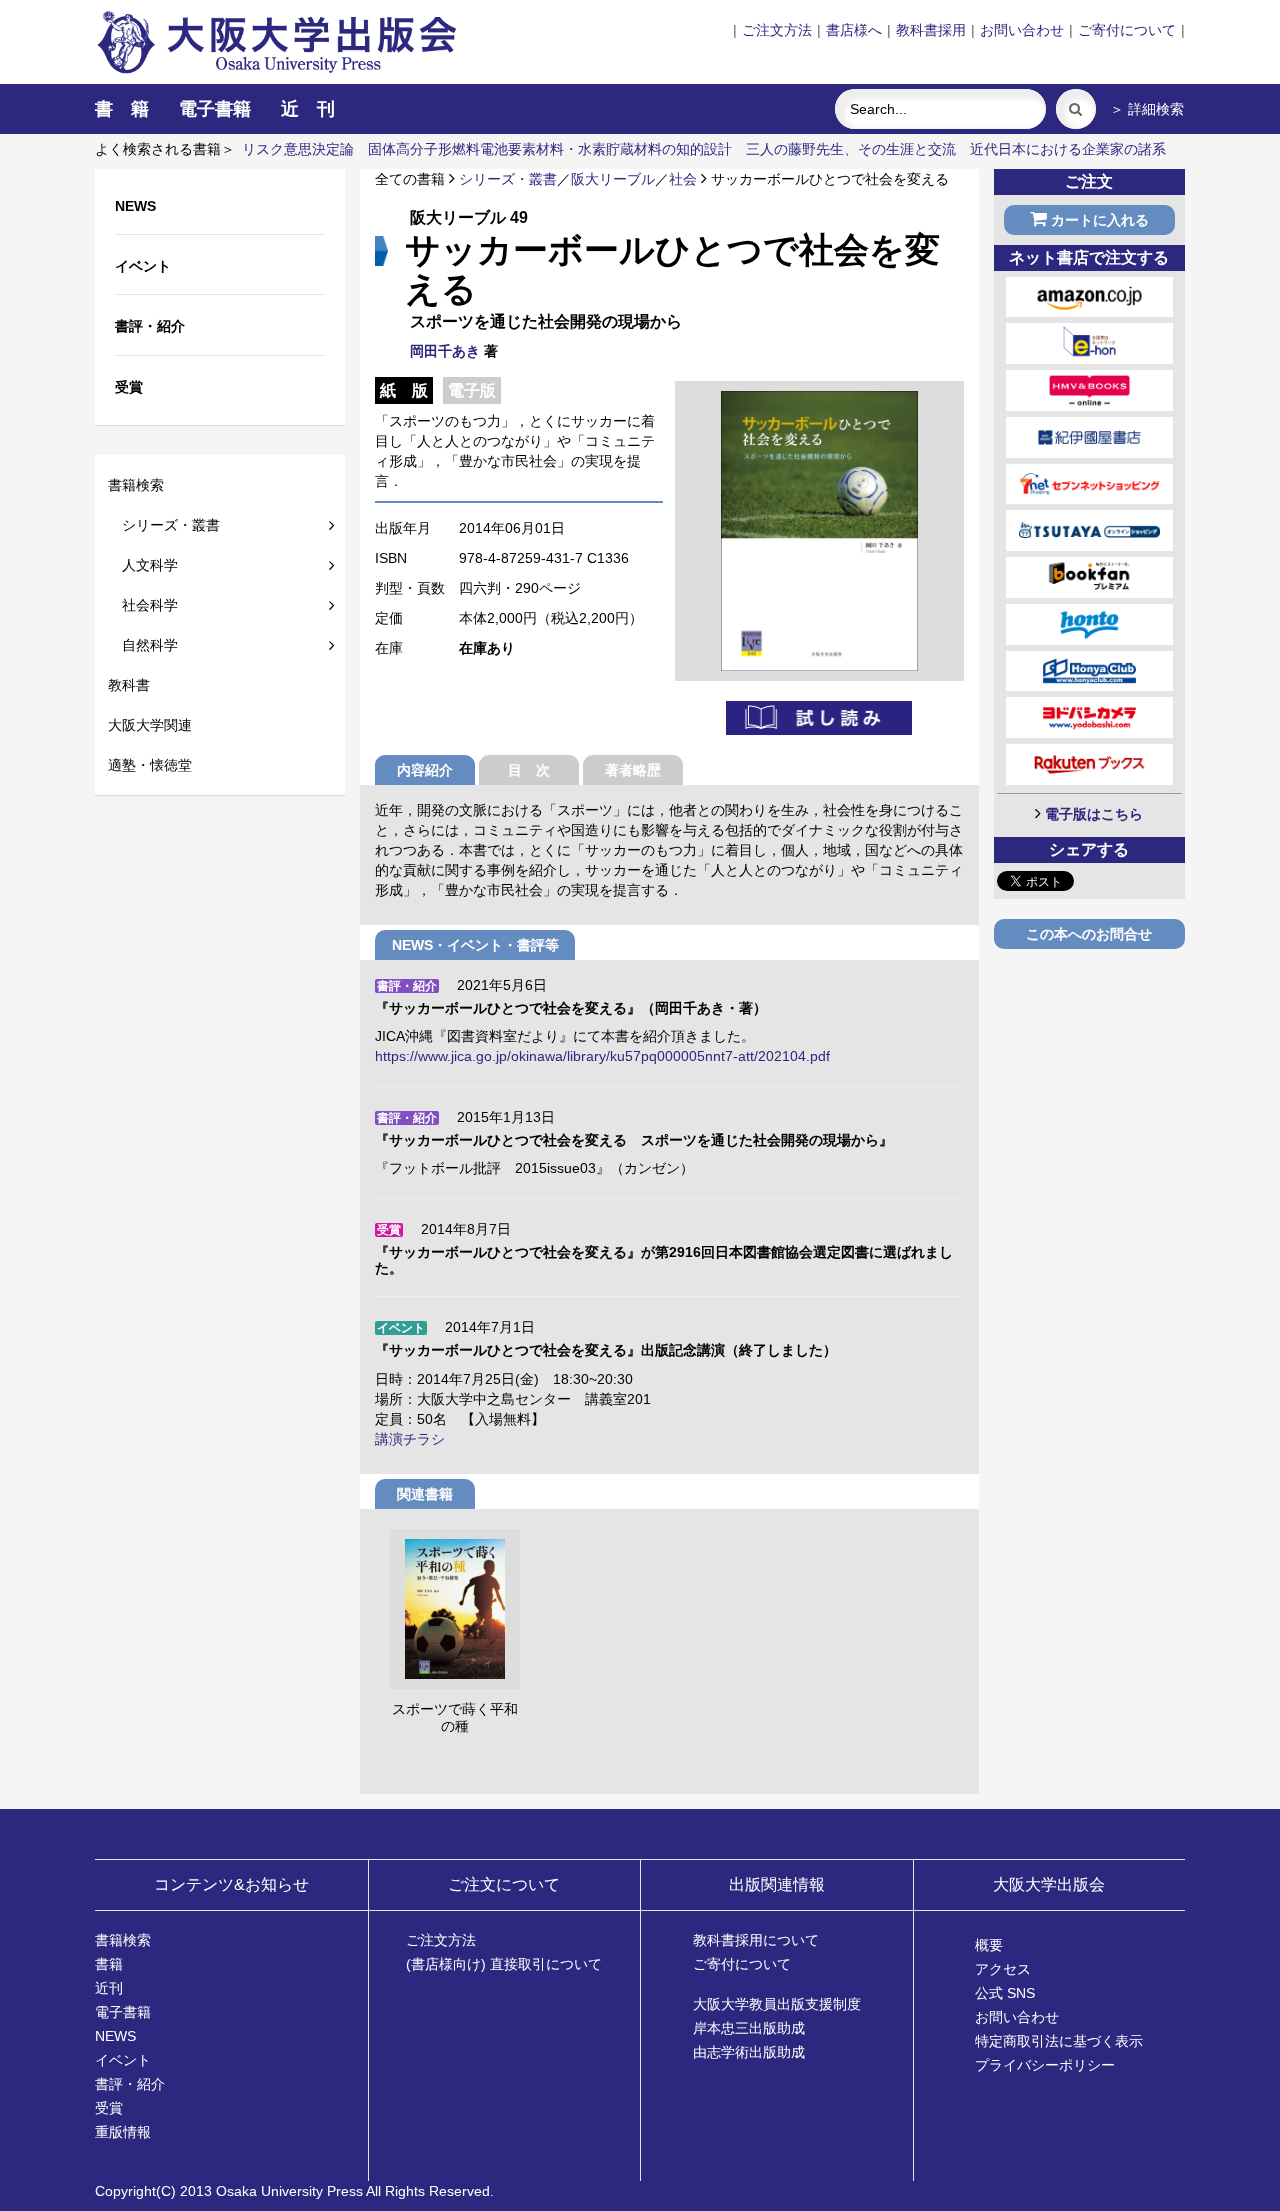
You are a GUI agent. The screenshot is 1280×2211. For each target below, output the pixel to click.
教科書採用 (931, 30)
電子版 (472, 390)
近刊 (109, 1988)
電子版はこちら (1094, 814)
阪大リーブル (613, 179)
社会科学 (143, 605)
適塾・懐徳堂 (150, 765)
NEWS (115, 2036)
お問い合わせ (1022, 30)
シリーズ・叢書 (164, 525)
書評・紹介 (130, 2084)
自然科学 (143, 645)
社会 (683, 179)
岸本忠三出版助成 (749, 2028)
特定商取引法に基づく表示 (1059, 2041)
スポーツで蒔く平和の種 (455, 1718)
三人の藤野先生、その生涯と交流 (851, 149)
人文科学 (143, 565)
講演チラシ (410, 1439)
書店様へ (854, 30)
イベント (123, 2060)
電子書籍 (215, 109)
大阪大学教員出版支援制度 (777, 2004)
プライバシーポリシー (1045, 2065)
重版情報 (123, 2132)
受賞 (109, 2108)
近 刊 (308, 109)
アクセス (1003, 1969)
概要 (989, 1945)
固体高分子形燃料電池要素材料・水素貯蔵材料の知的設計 (550, 149)
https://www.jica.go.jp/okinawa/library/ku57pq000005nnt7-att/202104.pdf (602, 1056)
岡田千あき (445, 351)
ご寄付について (1127, 30)
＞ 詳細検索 (1147, 109)
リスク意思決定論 (298, 149)
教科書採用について (756, 1940)
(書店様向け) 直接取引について (504, 1964)
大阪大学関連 (150, 725)
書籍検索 (136, 485)
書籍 (109, 1964)
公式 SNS (1005, 1993)
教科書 (129, 685)
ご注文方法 (777, 30)
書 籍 (122, 109)
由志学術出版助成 (749, 2052)
